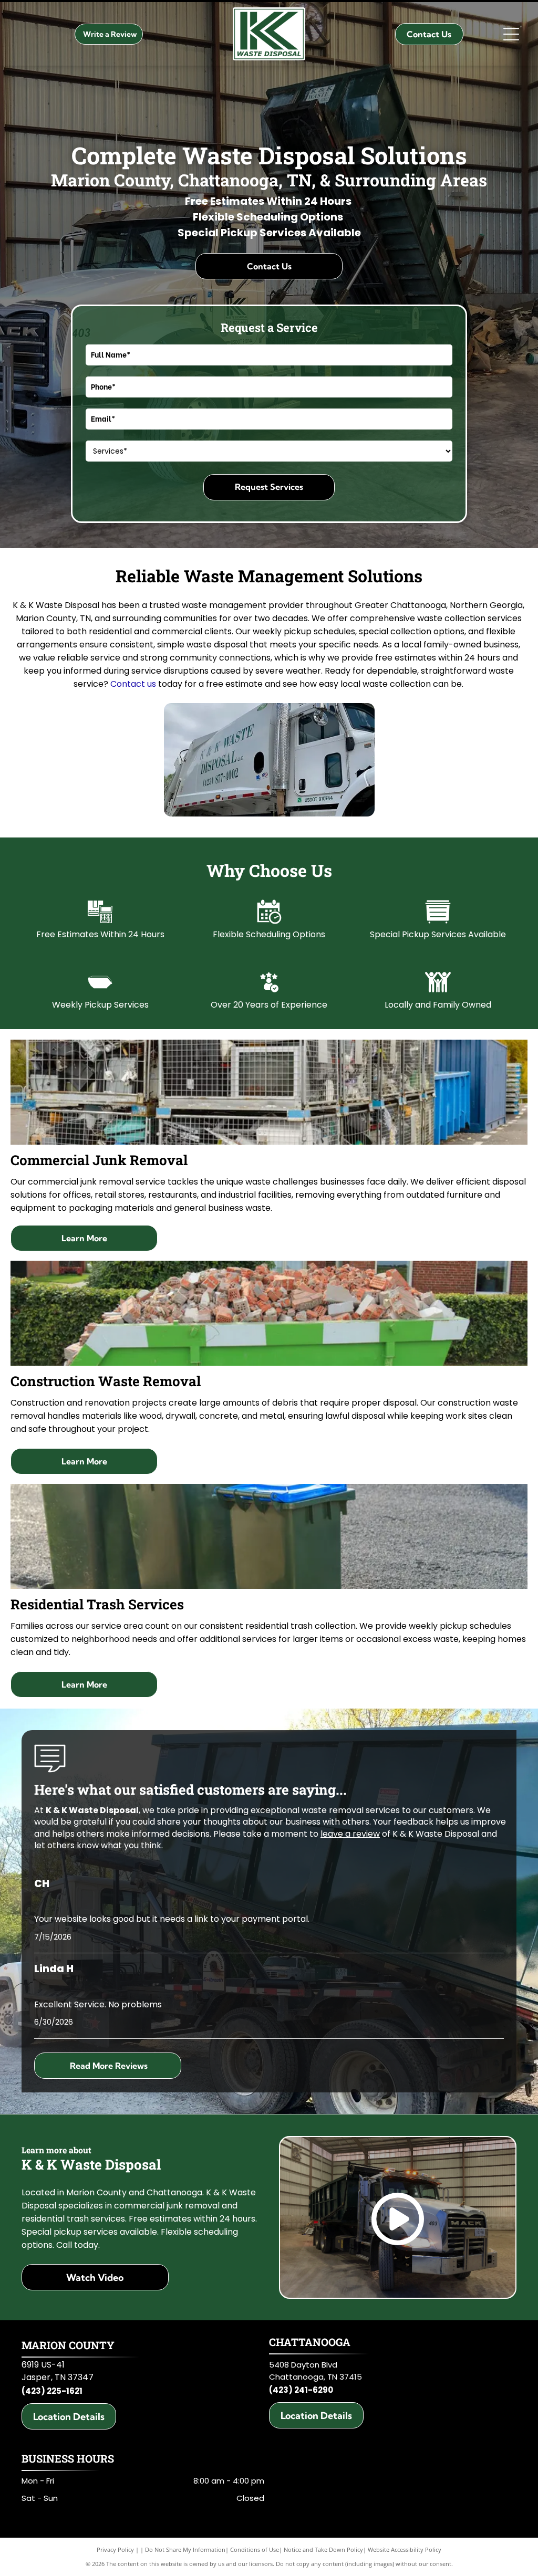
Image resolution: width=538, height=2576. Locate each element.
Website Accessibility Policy (405, 2549)
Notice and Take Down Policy (323, 2549)
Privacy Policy (115, 2549)
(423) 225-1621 (52, 2391)
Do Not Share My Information (185, 2549)
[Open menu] (511, 34)
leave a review (350, 1834)
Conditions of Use (255, 2549)
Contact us (133, 684)
